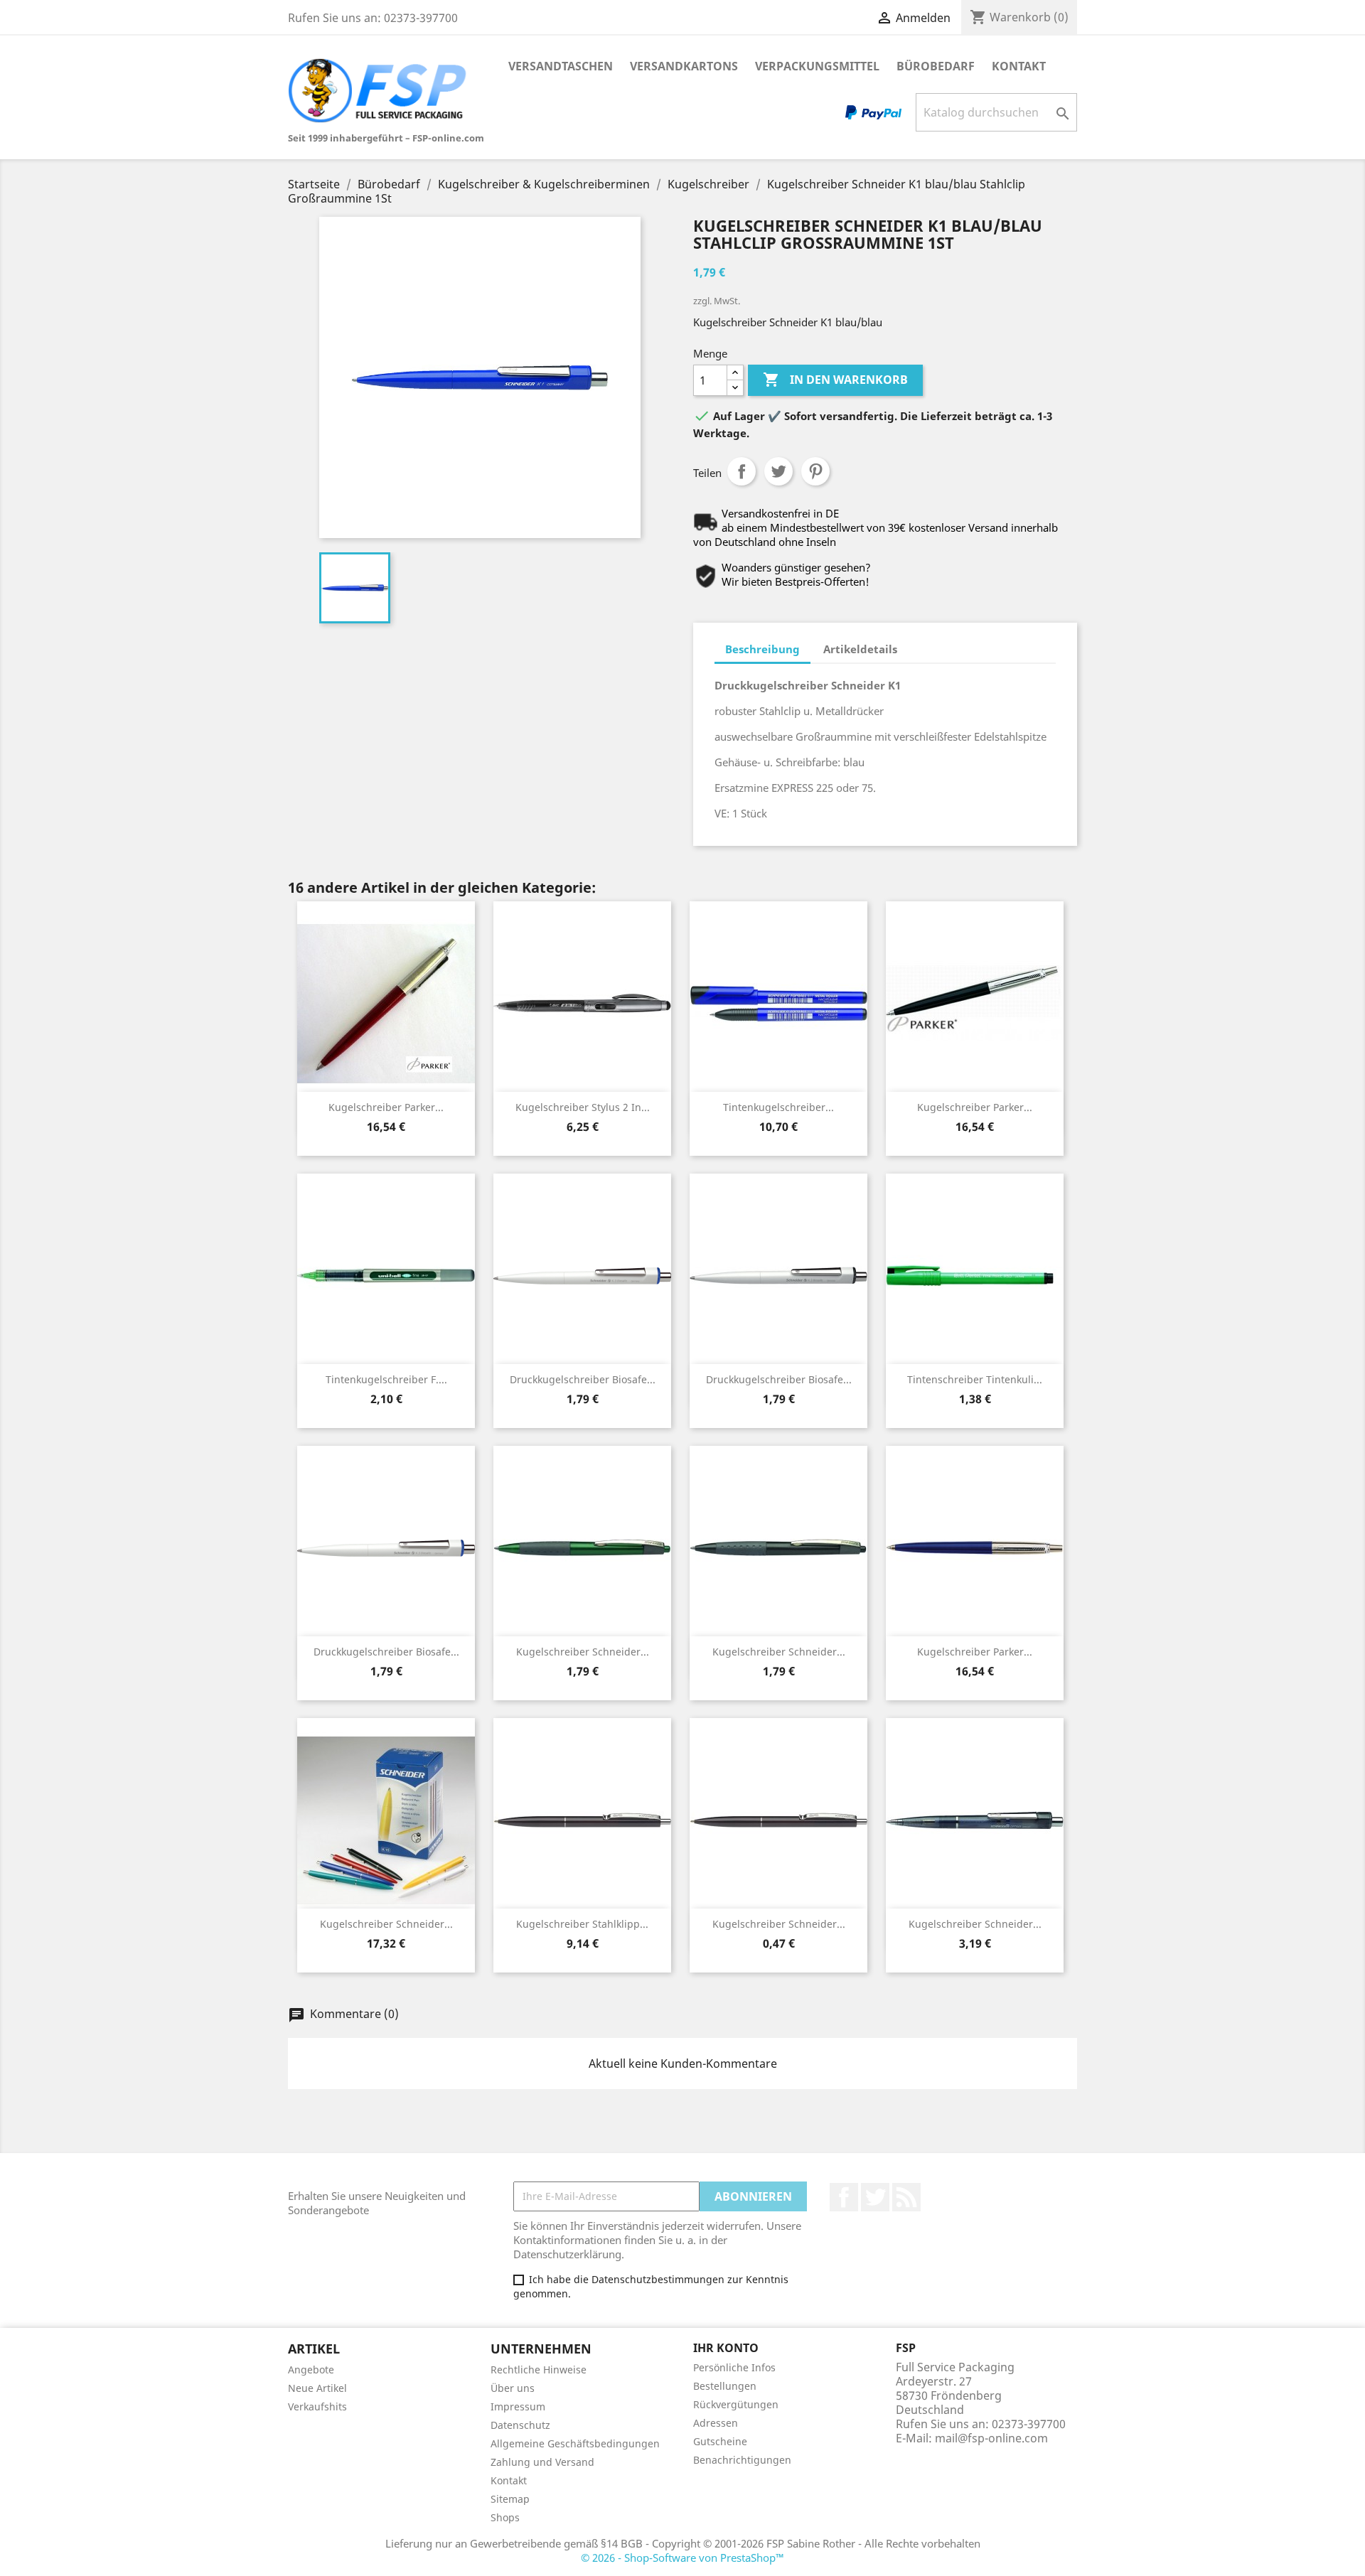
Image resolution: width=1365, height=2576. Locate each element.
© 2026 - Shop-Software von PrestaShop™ (682, 2558)
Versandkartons (684, 66)
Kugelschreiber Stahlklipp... (582, 1924)
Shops (505, 2517)
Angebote (311, 2370)
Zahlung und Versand (542, 2462)
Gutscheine (720, 2441)
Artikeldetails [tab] (860, 649)
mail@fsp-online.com (991, 2438)
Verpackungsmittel (817, 66)
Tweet (778, 471)
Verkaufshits (317, 2406)
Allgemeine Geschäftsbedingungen (575, 2443)
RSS (906, 2197)
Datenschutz (520, 2425)
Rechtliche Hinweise (539, 2370)
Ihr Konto (726, 2348)
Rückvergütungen (736, 2404)
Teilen (742, 471)
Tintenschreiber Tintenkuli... (975, 1379)
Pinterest (815, 471)
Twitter (875, 2197)
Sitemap (510, 2499)
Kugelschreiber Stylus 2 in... (583, 1107)
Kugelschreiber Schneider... (583, 1652)
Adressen (716, 2423)
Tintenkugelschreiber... (778, 1107)
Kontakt (1019, 66)
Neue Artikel (317, 2388)
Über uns (513, 2388)
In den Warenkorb (835, 380)
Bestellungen (725, 2386)
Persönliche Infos (734, 2367)
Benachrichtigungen (742, 2460)
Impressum (518, 2406)
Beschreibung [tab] (762, 649)
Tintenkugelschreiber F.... (386, 1379)
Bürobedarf (936, 66)
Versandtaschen (561, 66)
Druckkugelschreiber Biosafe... (583, 1379)
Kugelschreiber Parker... (386, 1107)
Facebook (844, 2197)
